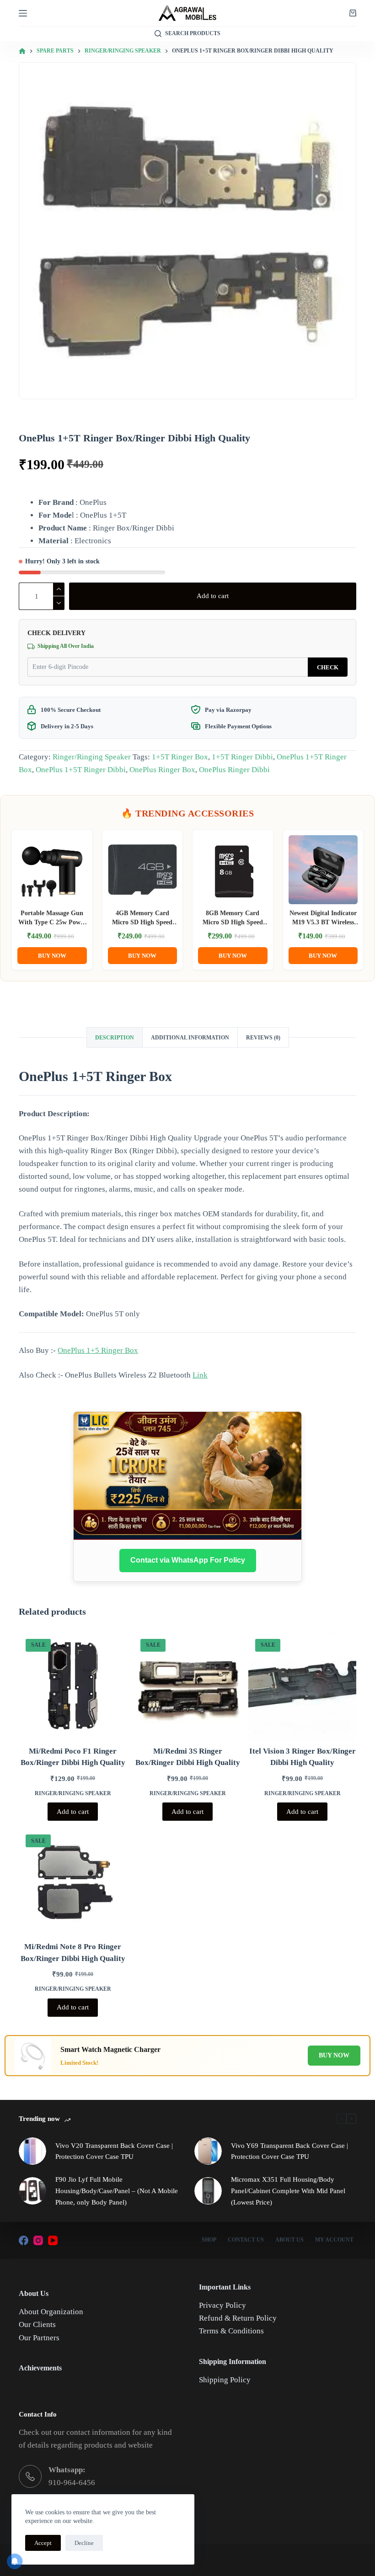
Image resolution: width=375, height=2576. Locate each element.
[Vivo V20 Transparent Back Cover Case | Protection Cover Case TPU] (32, 2151)
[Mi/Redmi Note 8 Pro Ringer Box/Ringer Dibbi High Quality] (73, 1882)
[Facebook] (24, 2240)
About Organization (51, 2312)
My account (334, 2240)
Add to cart (213, 596)
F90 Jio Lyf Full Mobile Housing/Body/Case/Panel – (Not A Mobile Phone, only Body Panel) (117, 2191)
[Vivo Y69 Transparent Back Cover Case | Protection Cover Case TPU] (208, 2151)
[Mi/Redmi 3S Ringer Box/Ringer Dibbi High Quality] (187, 1686)
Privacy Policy (222, 2305)
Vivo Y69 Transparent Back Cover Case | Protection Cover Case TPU (289, 2151)
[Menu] (23, 13)
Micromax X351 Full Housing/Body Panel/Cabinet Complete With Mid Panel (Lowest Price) (288, 2191)
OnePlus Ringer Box (162, 770)
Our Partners (39, 2338)
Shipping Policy (225, 2380)
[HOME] (22, 51)
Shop (209, 2240)
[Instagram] (38, 2240)
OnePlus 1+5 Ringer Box (98, 1350)
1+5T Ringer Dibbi (242, 757)
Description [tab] (115, 1038)
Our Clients (37, 2324)
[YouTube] (53, 2240)
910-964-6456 (72, 2483)
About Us (289, 2240)
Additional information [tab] (190, 1038)
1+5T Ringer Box (180, 757)
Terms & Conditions (231, 2331)
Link (200, 1375)
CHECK (328, 667)
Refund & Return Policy (238, 2318)
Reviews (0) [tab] (263, 1038)
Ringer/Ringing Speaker (92, 757)
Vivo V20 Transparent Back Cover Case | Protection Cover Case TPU (114, 2151)
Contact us (246, 2240)
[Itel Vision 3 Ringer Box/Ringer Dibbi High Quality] (302, 1686)
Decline (84, 2543)
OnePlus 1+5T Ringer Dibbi (81, 770)
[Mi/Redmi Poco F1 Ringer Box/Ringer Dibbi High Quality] (73, 1686)
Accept (43, 2543)
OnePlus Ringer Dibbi (234, 770)
